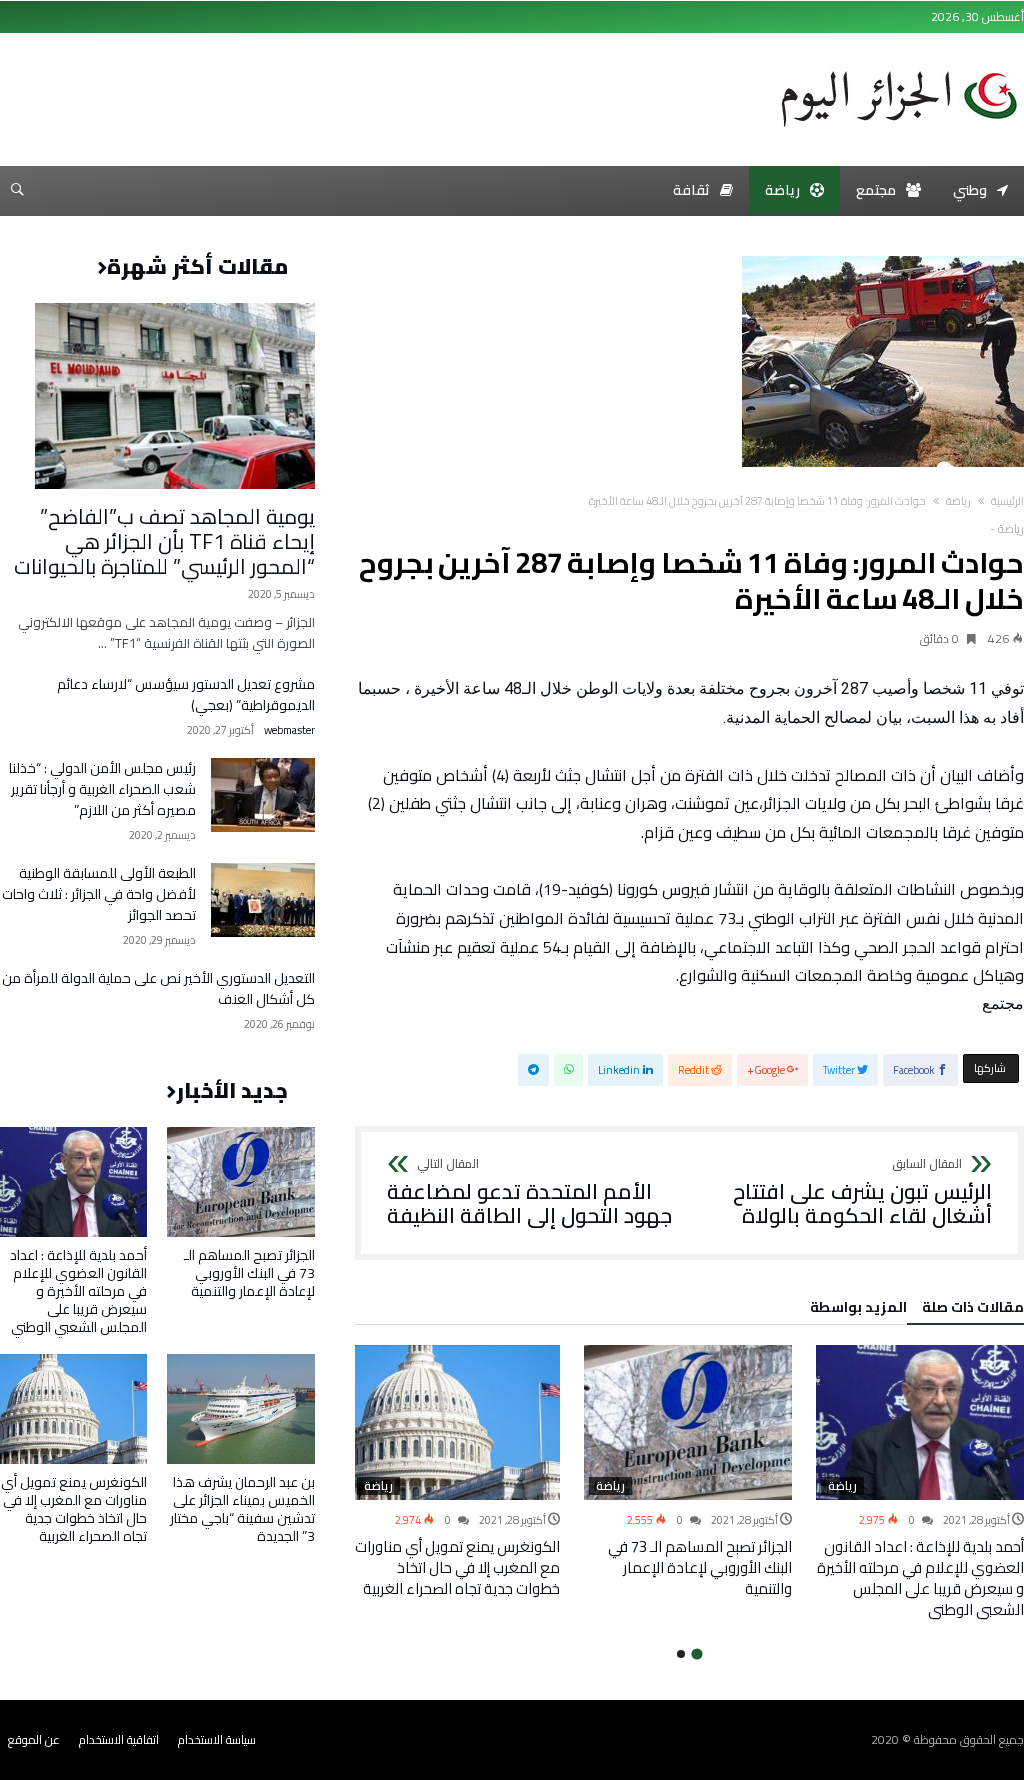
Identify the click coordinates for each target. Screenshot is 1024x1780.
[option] (920, 1483)
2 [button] (681, 1654)
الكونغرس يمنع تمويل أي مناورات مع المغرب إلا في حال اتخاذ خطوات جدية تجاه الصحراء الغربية (457, 1567)
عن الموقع (34, 1739)
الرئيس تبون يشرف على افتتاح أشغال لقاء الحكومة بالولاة (862, 1192)
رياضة (958, 501)
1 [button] (697, 1654)
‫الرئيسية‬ (1007, 501)
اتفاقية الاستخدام (119, 1739)
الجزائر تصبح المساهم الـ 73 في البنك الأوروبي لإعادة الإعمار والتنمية (700, 1567)
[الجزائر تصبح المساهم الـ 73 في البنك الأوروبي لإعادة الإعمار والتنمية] (688, 1423)
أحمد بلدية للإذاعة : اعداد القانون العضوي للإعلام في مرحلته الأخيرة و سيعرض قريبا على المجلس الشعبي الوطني (920, 1578)
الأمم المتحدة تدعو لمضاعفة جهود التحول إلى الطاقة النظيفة (529, 1192)
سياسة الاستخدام (217, 1739)
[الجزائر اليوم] (899, 64)
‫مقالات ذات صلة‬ (973, 1310)
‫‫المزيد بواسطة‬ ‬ (855, 1310)
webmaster (289, 730)
